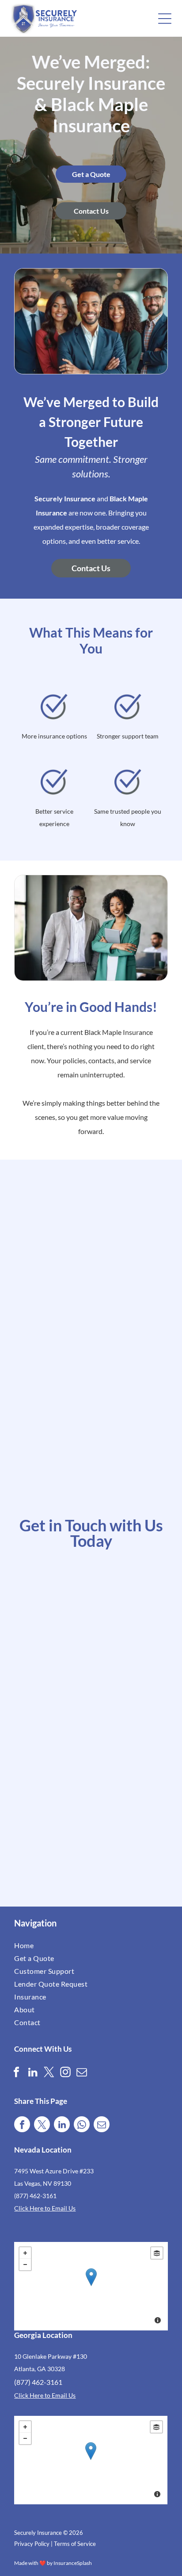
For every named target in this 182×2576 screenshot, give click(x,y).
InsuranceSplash (73, 2563)
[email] (82, 2073)
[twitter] (49, 2073)
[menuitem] (52, 1945)
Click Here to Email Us (45, 2208)
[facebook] (16, 2073)
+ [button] (25, 2253)
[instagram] (65, 2073)
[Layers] (157, 2253)
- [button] (25, 2265)
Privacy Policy (32, 2544)
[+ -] (91, 2286)
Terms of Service (75, 2544)
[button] (165, 19)
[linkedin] (33, 2073)
